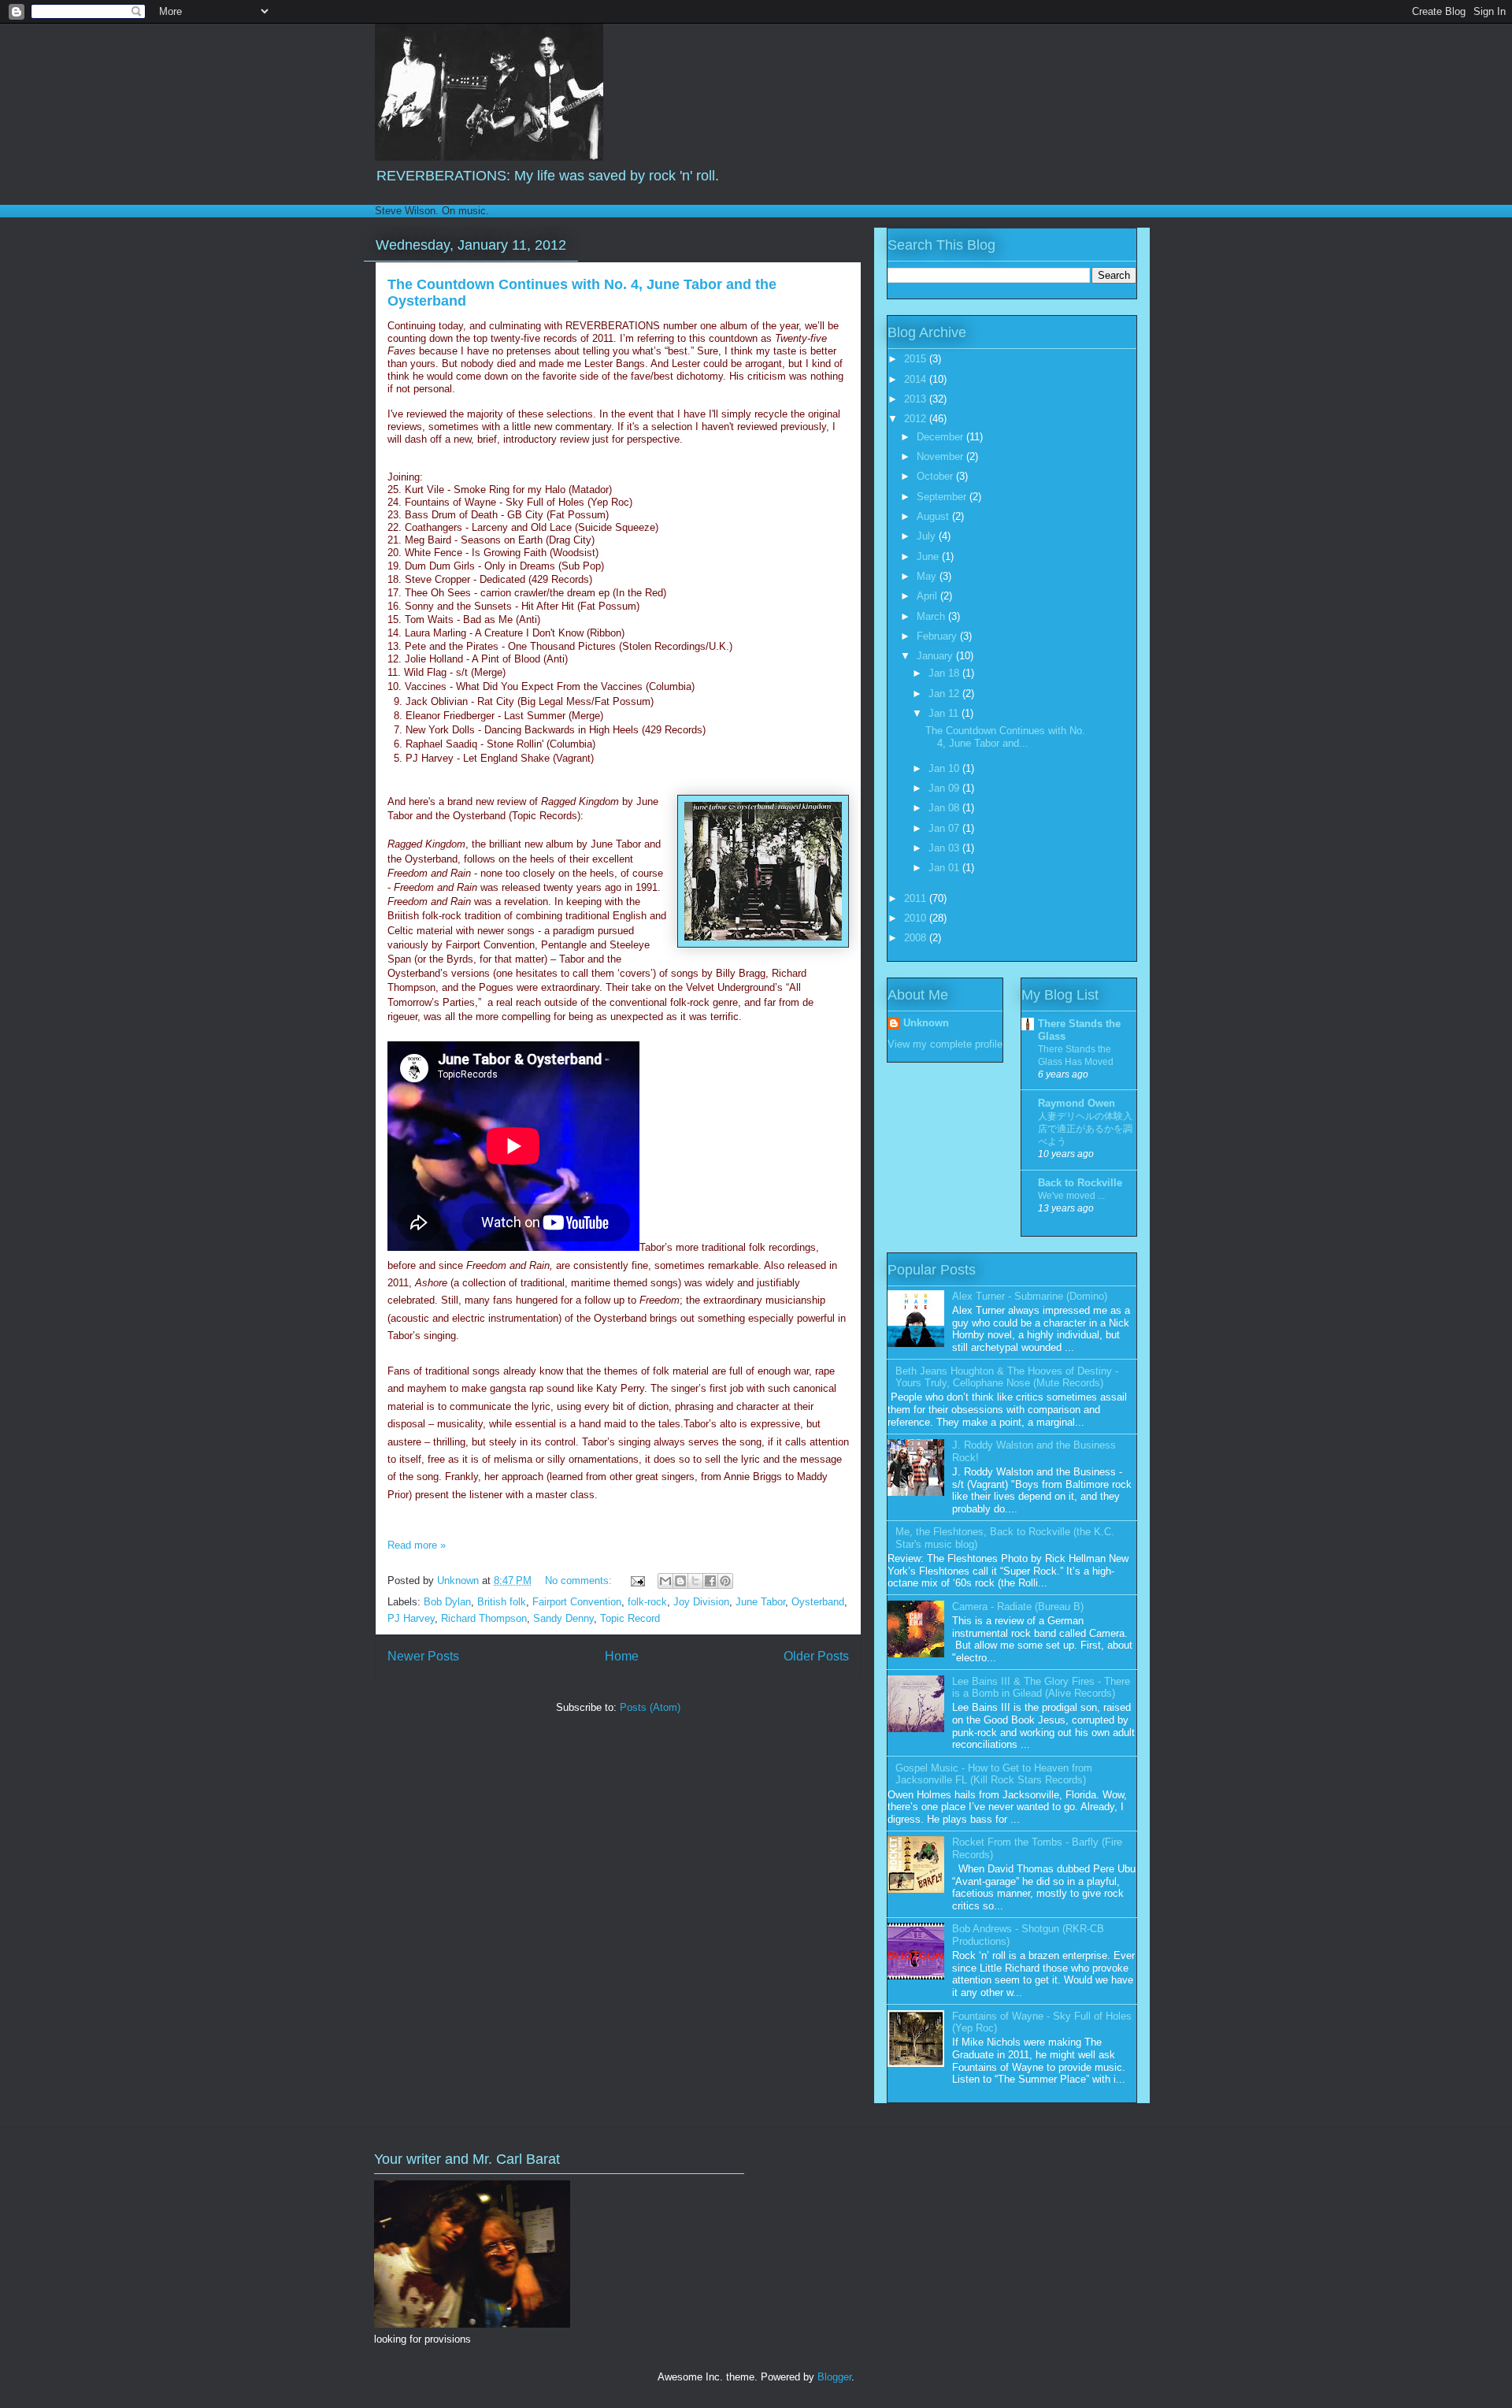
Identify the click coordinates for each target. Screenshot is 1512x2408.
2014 (917, 379)
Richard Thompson (484, 1618)
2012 (917, 419)
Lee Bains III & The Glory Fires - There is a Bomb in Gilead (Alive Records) (1041, 1688)
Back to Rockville (1080, 1183)
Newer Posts (423, 1656)
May (928, 576)
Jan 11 (945, 713)
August (934, 516)
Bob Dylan (447, 1602)
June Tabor (760, 1602)
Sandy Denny (563, 1618)
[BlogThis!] (680, 1581)
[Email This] (665, 1581)
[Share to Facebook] (710, 1581)
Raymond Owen (1077, 1103)
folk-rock (647, 1602)
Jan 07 (945, 828)
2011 (917, 898)
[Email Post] (637, 1581)
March (932, 616)
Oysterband (818, 1602)
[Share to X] (695, 1581)
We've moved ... (1071, 1196)
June (929, 557)
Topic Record (630, 1618)
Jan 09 (945, 788)
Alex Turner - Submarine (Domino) (1030, 1296)
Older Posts (816, 1656)
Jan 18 (945, 673)
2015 (917, 359)
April (928, 596)
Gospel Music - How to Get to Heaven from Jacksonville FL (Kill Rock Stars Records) (994, 1774)
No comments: (580, 1581)
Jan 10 (945, 768)
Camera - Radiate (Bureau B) (1018, 1607)
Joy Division (701, 1602)
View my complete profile (945, 1044)
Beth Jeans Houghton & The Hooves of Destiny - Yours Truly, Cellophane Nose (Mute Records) (1007, 1377)
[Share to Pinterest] (725, 1581)
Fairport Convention (577, 1602)
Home (622, 1656)
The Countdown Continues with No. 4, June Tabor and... (1005, 737)
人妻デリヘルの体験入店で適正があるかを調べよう (1085, 1129)
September (943, 497)
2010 (917, 918)
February (938, 636)
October (936, 476)
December (941, 437)
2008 (917, 938)
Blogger (834, 2377)
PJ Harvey (411, 1618)
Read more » (417, 1545)
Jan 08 (945, 808)
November (941, 456)
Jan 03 (945, 848)
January (936, 656)
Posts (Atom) (650, 1707)
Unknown (926, 1023)
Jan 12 (945, 694)
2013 (917, 399)
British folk (502, 1602)
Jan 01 (945, 868)
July (928, 536)
